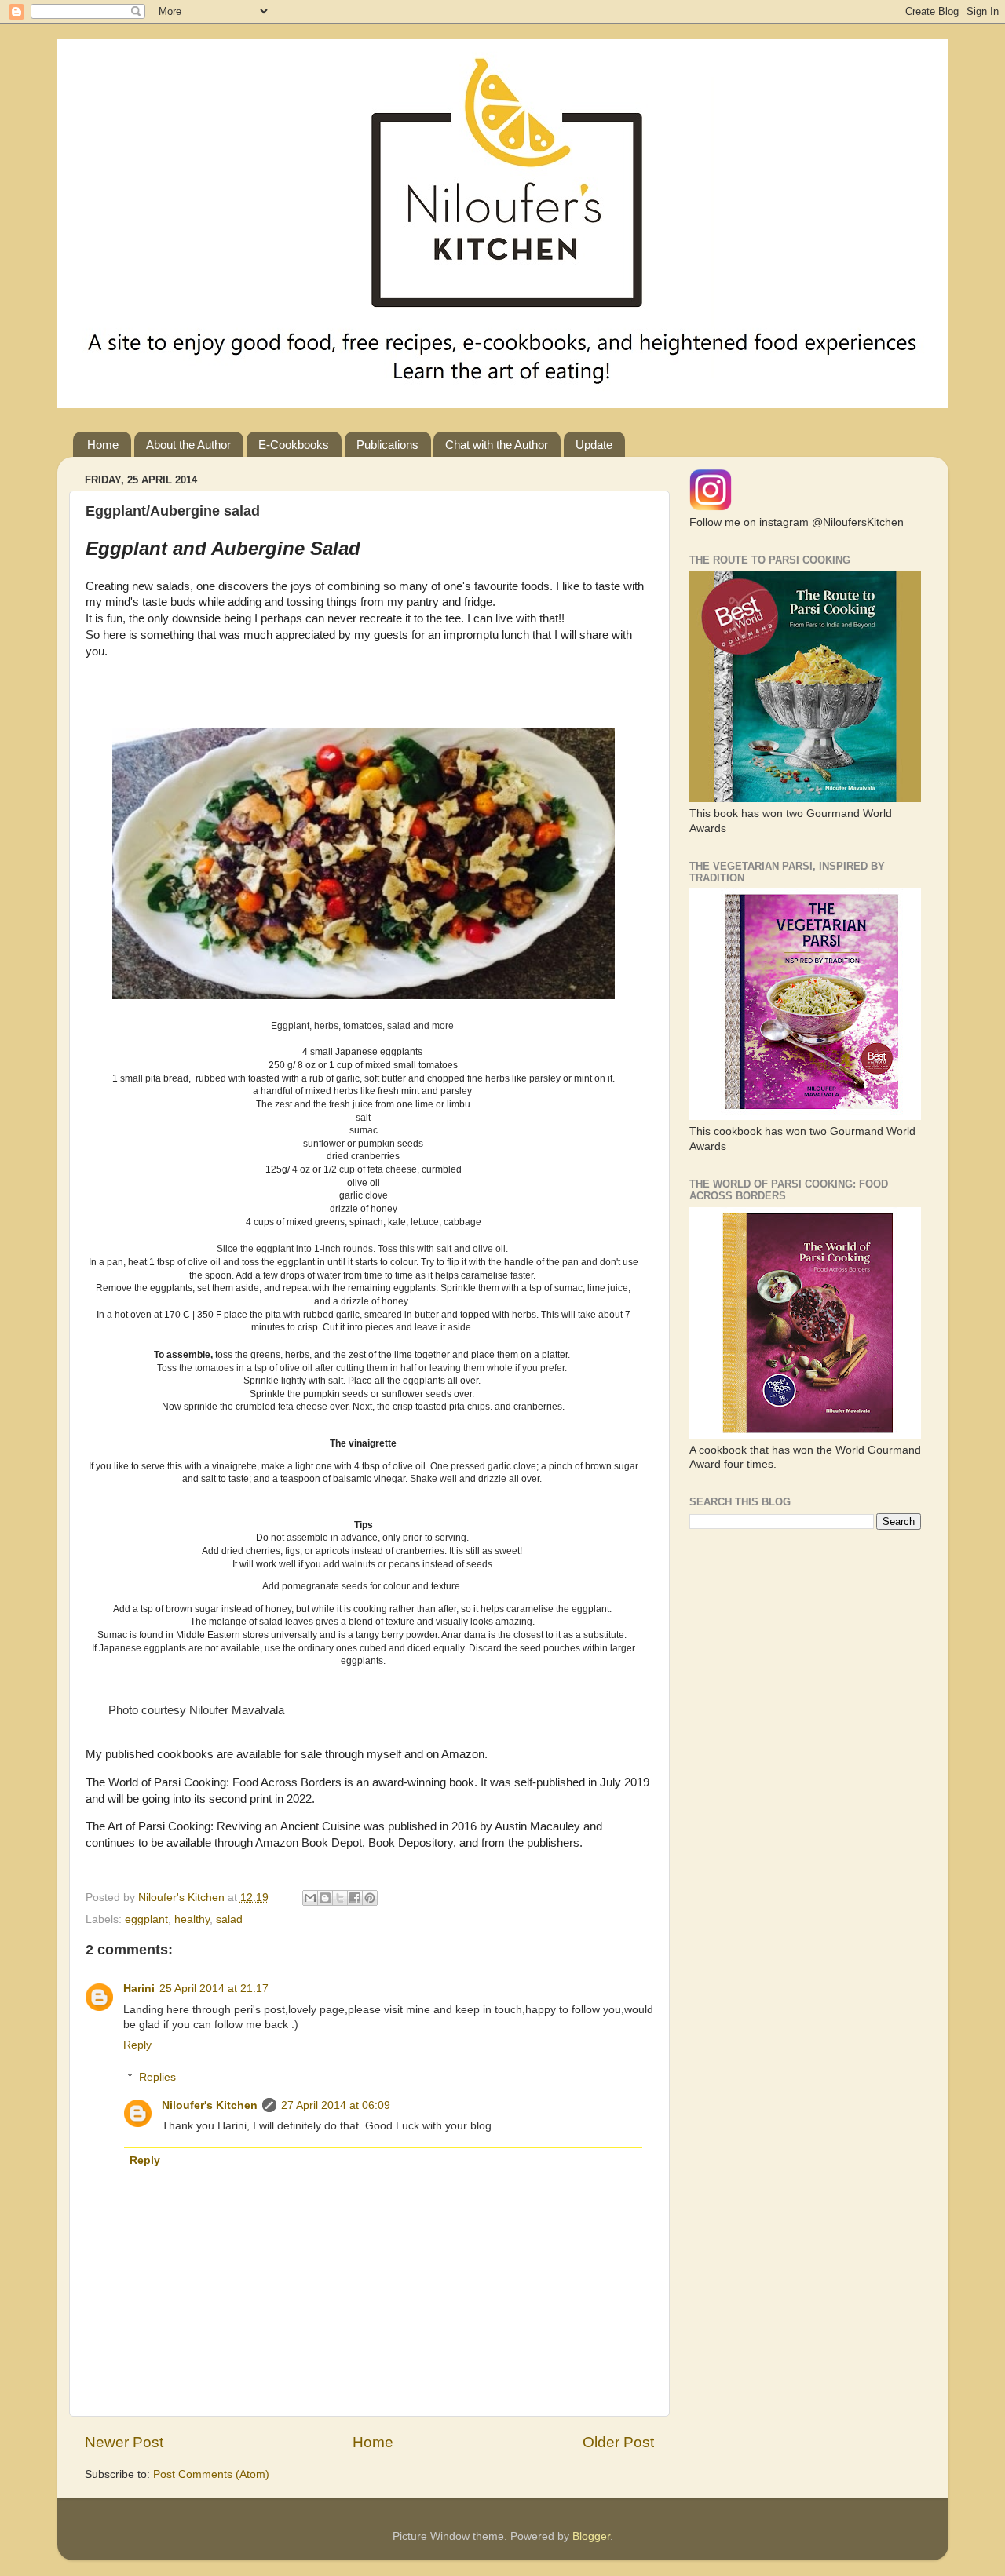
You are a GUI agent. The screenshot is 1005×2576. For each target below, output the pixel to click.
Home (103, 445)
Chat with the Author (497, 445)
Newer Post (124, 2442)
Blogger (591, 2536)
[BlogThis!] (325, 1898)
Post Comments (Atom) (211, 2474)
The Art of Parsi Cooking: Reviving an (183, 1826)
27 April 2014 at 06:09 (336, 2105)
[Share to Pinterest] (370, 1898)
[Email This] (310, 1898)
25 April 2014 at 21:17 (214, 1989)
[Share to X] (340, 1898)
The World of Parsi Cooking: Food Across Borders (215, 1782)
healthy (192, 1919)
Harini (139, 1989)
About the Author (188, 445)
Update (594, 445)
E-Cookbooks (294, 445)
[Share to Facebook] (355, 1898)
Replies (157, 2077)
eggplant (146, 1919)
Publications (387, 445)
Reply (137, 2045)
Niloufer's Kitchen (210, 2105)
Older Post (618, 2442)
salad (229, 1919)
